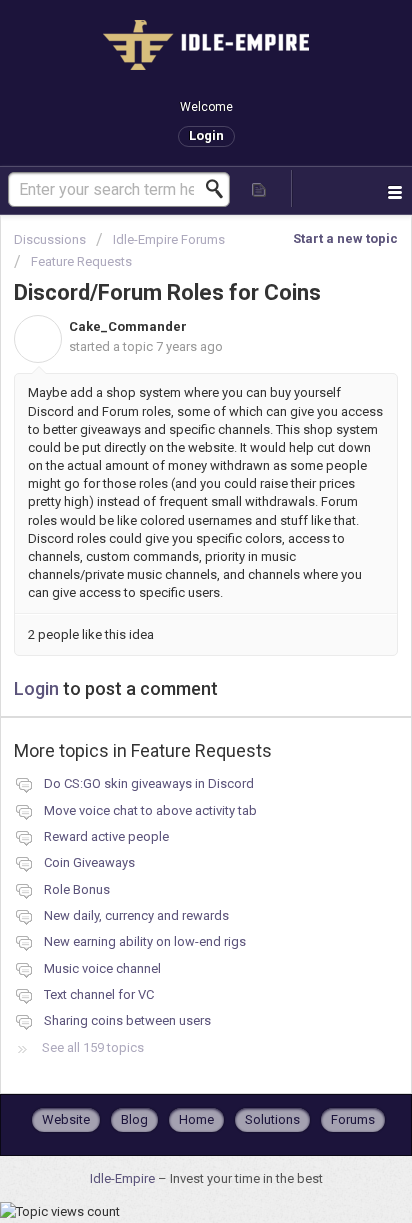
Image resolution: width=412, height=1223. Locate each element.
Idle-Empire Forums (169, 239)
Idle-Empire (124, 1178)
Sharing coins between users (127, 1020)
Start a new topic (345, 238)
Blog (134, 1119)
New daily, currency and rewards (136, 915)
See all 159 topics (93, 1047)
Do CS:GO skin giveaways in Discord (149, 783)
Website (66, 1119)
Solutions (272, 1119)
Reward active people (106, 836)
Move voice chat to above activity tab (150, 810)
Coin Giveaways (89, 862)
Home (196, 1119)
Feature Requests (81, 261)
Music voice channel (102, 968)
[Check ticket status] (260, 188)
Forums (353, 1119)
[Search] (220, 189)
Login (36, 688)
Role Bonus (77, 889)
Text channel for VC (99, 994)
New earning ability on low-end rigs (145, 941)
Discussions (50, 239)
